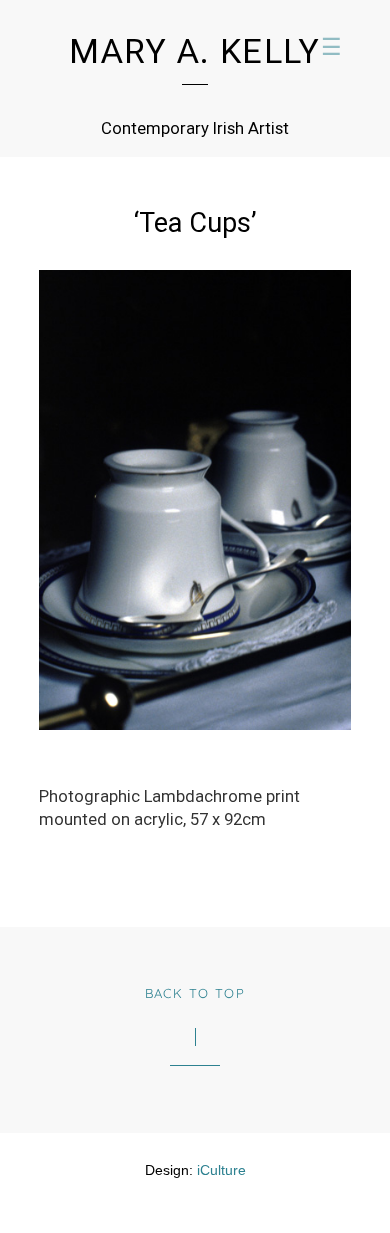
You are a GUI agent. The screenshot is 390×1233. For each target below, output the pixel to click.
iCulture (221, 1170)
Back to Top (195, 993)
